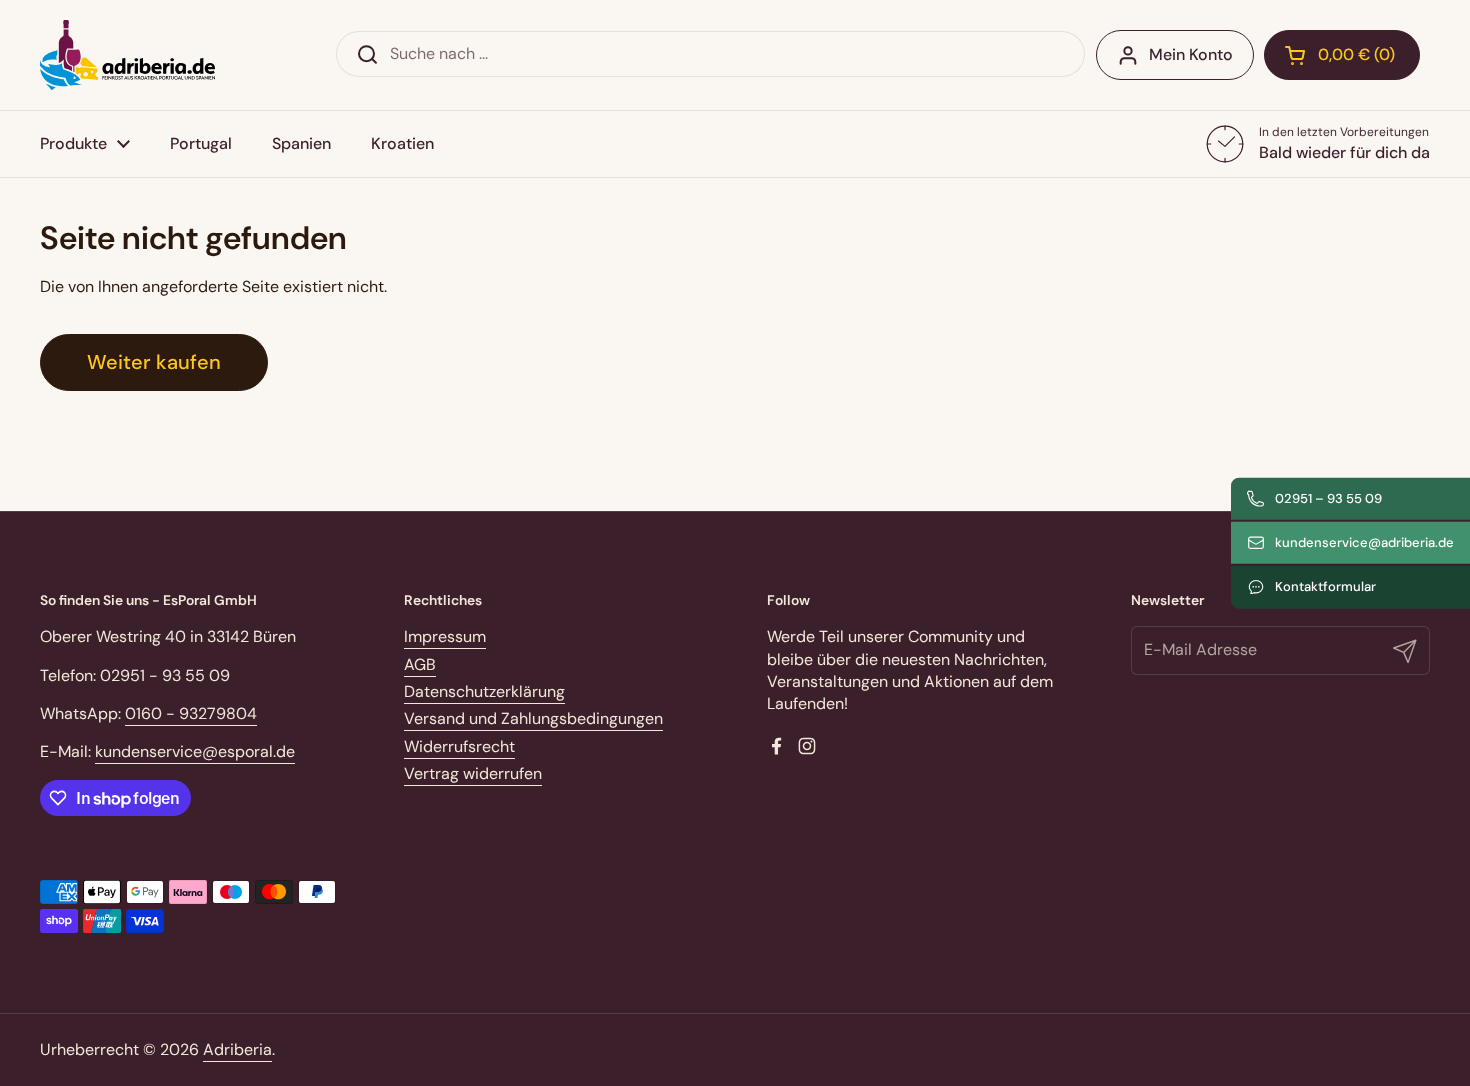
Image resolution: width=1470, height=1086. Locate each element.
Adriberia (237, 1049)
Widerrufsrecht (459, 746)
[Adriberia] (127, 55)
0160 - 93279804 (191, 713)
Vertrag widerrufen (473, 773)
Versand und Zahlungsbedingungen (533, 718)
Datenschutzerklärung (484, 691)
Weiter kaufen (154, 362)
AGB (420, 664)
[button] (1342, 55)
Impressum (445, 636)
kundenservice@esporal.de (195, 751)
